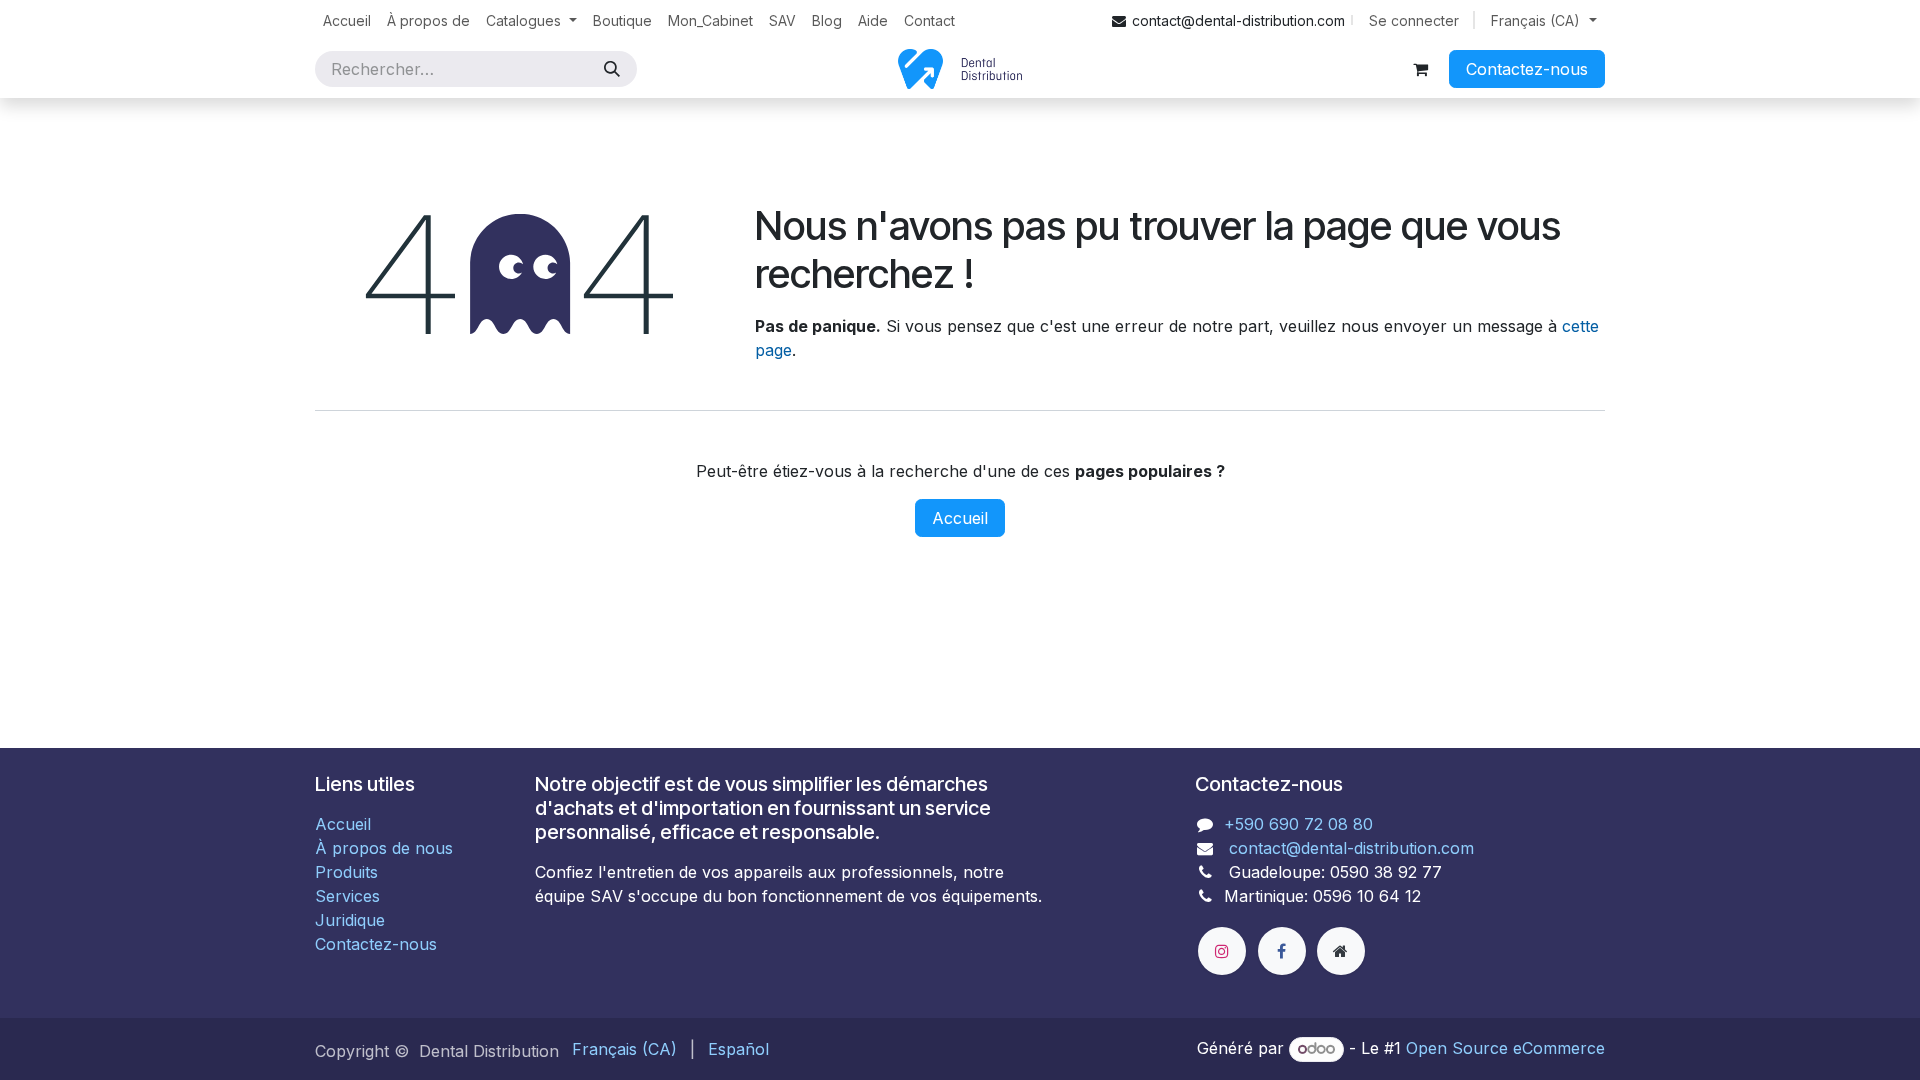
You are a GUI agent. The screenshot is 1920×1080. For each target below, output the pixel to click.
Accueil (960, 518)
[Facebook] (1282, 951)
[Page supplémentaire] (1341, 951)
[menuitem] (347, 20)
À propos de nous (384, 848)
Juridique (350, 920)
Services (347, 896)
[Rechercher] (612, 69)
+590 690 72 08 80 (1298, 824)
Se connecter (1414, 20)
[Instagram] (1222, 951)
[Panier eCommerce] (1420, 69)
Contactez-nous (1527, 69)
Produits (346, 872)
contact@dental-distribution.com (1349, 848)
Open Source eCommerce (1505, 1048)
